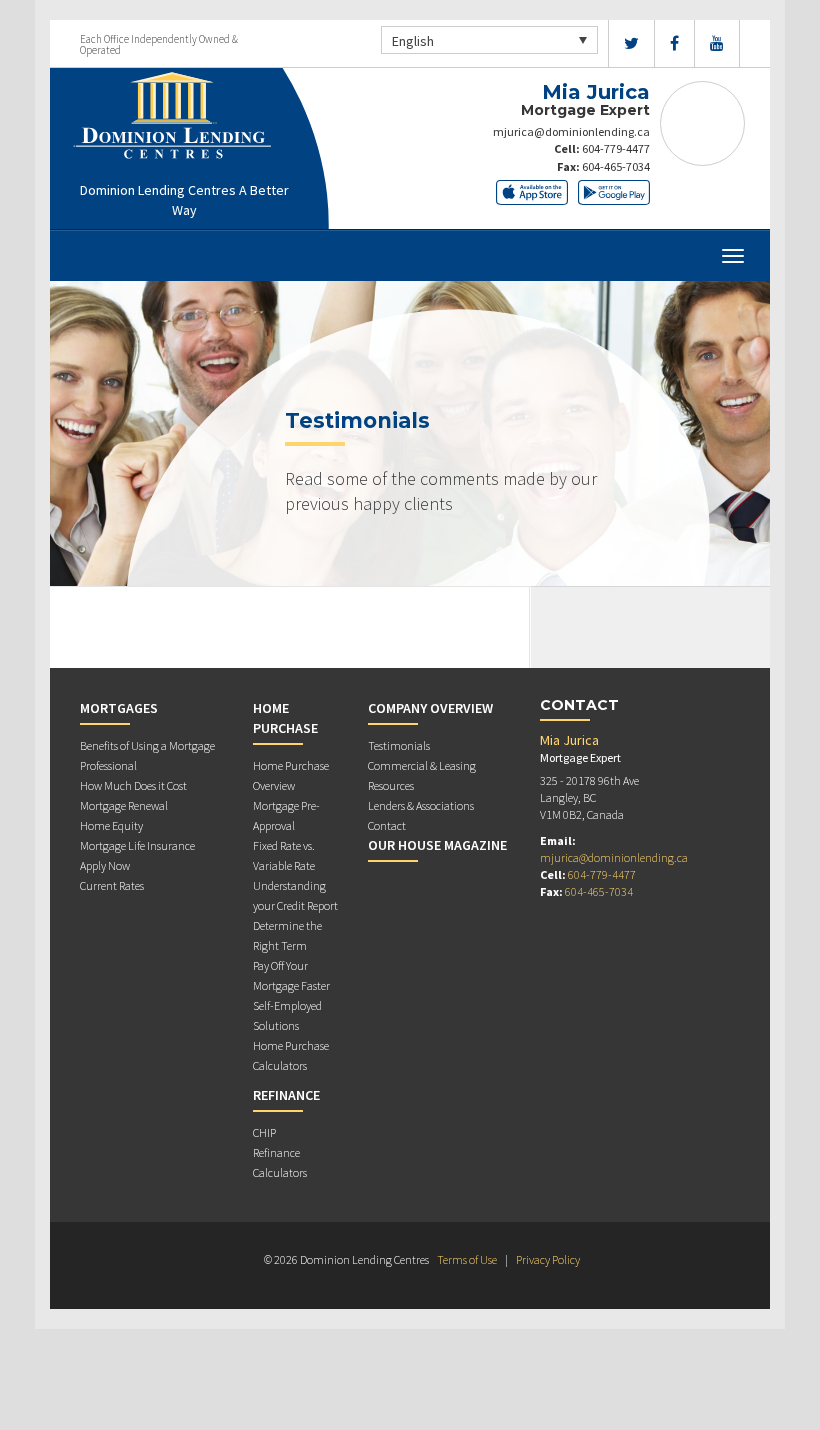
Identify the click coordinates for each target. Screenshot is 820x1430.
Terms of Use (467, 1259)
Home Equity (111, 825)
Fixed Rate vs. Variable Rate (284, 855)
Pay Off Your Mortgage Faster (291, 975)
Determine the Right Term (287, 935)
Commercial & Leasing (422, 765)
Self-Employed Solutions (287, 1015)
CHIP (264, 1132)
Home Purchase (285, 718)
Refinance (286, 1095)
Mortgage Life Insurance (137, 845)
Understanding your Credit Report (295, 895)
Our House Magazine (437, 845)
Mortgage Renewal (124, 805)
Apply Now (105, 865)
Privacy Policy (548, 1259)
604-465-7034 (616, 166)
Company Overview (430, 708)
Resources (391, 785)
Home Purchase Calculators (291, 1055)
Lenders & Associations (421, 805)
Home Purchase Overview (291, 775)
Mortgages (119, 708)
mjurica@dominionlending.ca (571, 131)
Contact (387, 825)
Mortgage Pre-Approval (286, 815)
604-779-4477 (616, 148)
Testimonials (399, 745)
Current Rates (112, 885)
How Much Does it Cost (133, 785)
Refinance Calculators (280, 1162)
